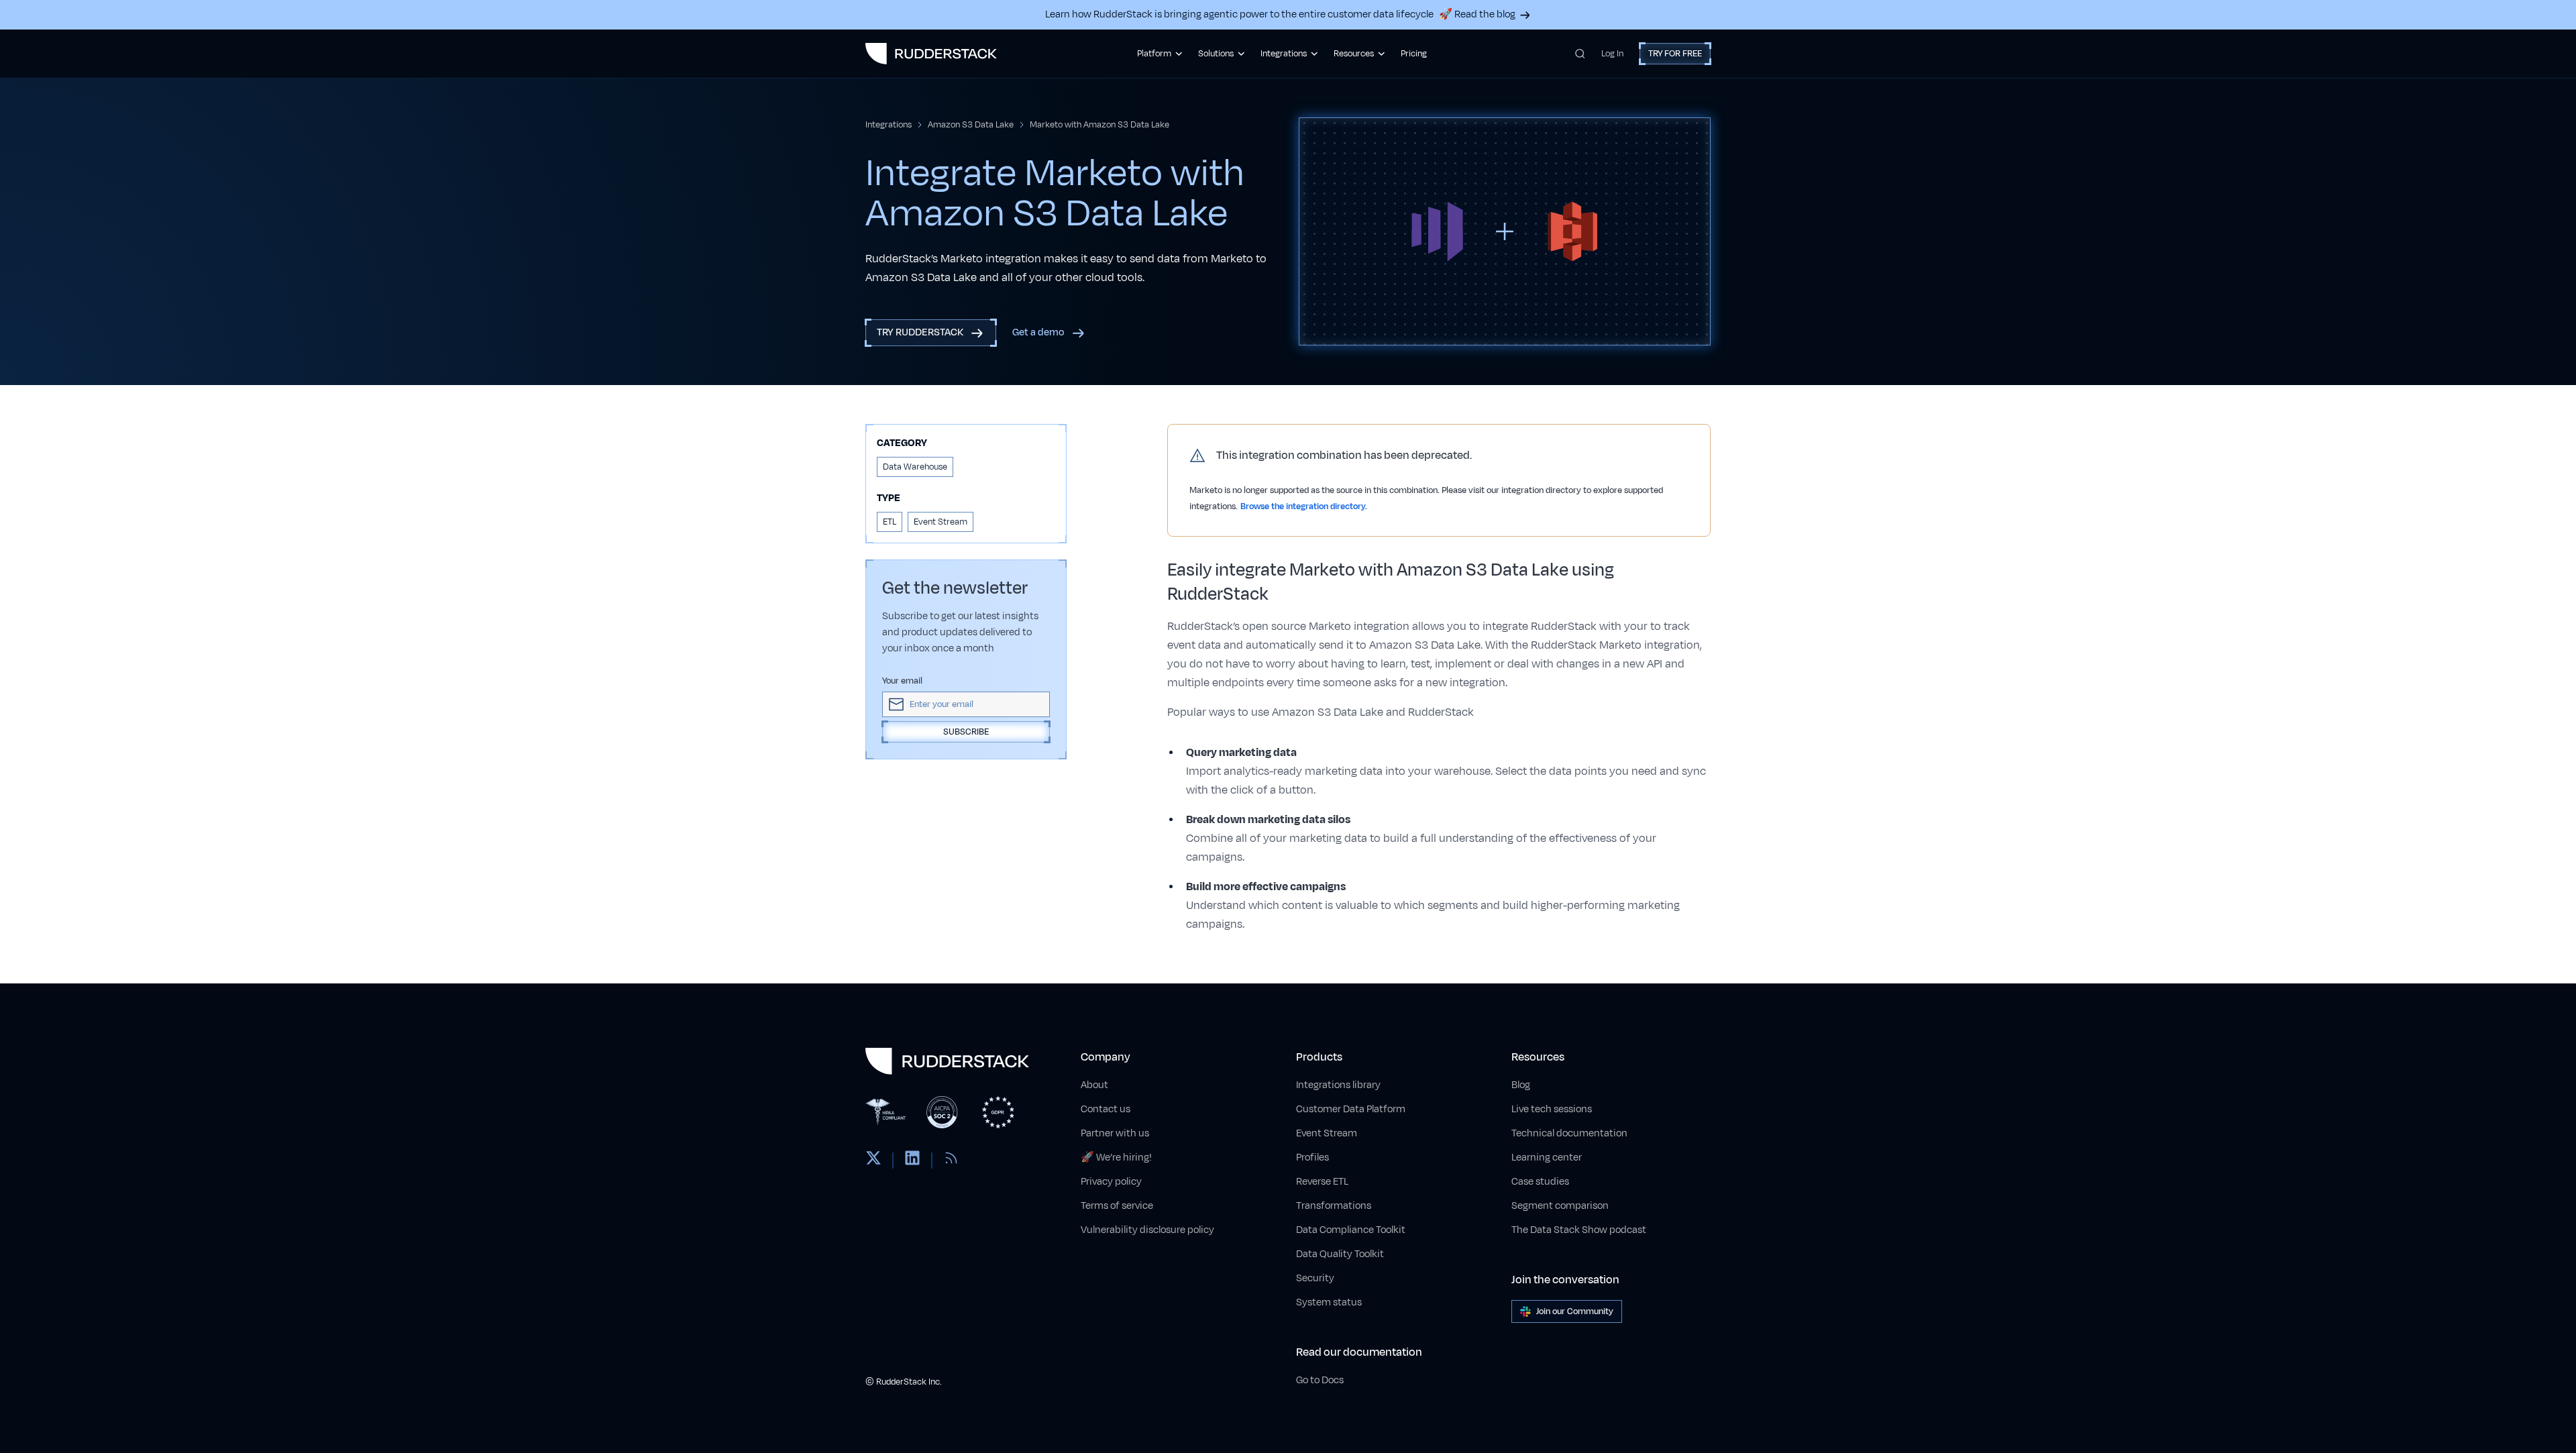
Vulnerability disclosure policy (1147, 1230)
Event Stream (1327, 1133)
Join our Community (1575, 1311)
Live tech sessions (1552, 1109)
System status (1329, 1302)
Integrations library (1338, 1085)
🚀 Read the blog (1477, 14)
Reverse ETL (1322, 1182)
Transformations (1334, 1206)
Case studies (1540, 1182)
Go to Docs (1320, 1380)
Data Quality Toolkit (1340, 1254)
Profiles (1312, 1158)
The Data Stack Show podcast (1579, 1230)
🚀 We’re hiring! (1116, 1158)
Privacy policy (1111, 1182)
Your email (902, 681)
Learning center (1547, 1158)
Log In (1612, 54)
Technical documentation (1569, 1133)
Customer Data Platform (1351, 1109)
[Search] (1580, 54)
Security (1315, 1278)
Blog (1521, 1085)
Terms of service (1117, 1206)
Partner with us (1115, 1133)
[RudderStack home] (931, 54)
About (1094, 1085)
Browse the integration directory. (1304, 506)
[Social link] (873, 1161)
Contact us (1106, 1109)
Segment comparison (1560, 1206)
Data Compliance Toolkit (1351, 1230)
